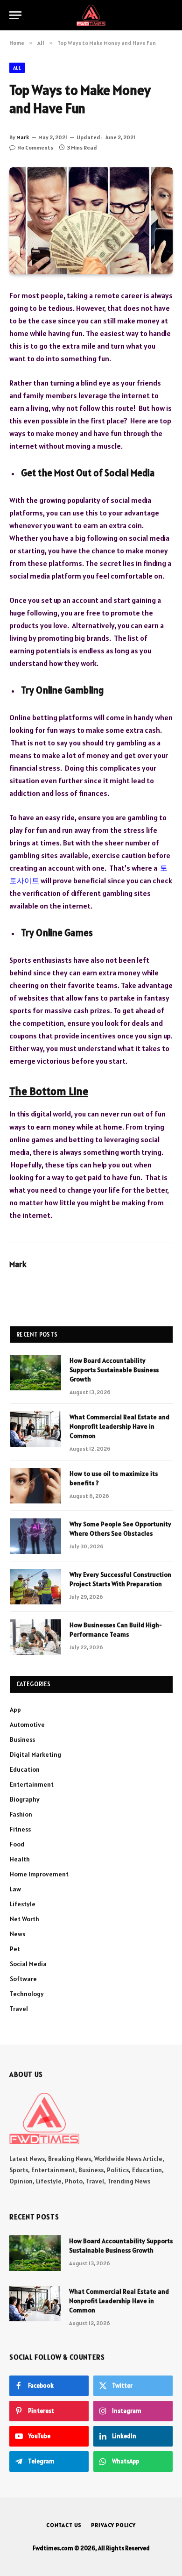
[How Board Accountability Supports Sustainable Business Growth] (35, 1373)
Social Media (28, 1964)
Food (17, 1844)
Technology (27, 1994)
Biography (25, 1799)
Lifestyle (23, 1904)
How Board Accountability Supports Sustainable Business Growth (114, 1370)
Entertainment (32, 1784)
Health (20, 1859)
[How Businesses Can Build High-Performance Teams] (35, 1637)
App (15, 1710)
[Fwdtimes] (91, 15)
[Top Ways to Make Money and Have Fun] (91, 221)
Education (25, 1769)
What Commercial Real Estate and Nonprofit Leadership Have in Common (119, 1426)
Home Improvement (39, 1874)
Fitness (20, 1829)
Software (23, 1979)
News (17, 1934)
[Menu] (15, 15)
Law (15, 1889)
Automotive (27, 1724)
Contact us (64, 2525)
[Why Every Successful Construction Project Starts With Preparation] (35, 1587)
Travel (19, 2009)
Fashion (21, 1814)
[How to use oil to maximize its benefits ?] (35, 1486)
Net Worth (24, 1919)
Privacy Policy (113, 2525)
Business (22, 1739)
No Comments (35, 147)
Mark (23, 137)
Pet (15, 1949)
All (17, 68)
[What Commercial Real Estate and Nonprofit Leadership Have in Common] (35, 1429)
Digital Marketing (35, 1754)
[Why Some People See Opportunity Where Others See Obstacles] (35, 1536)
